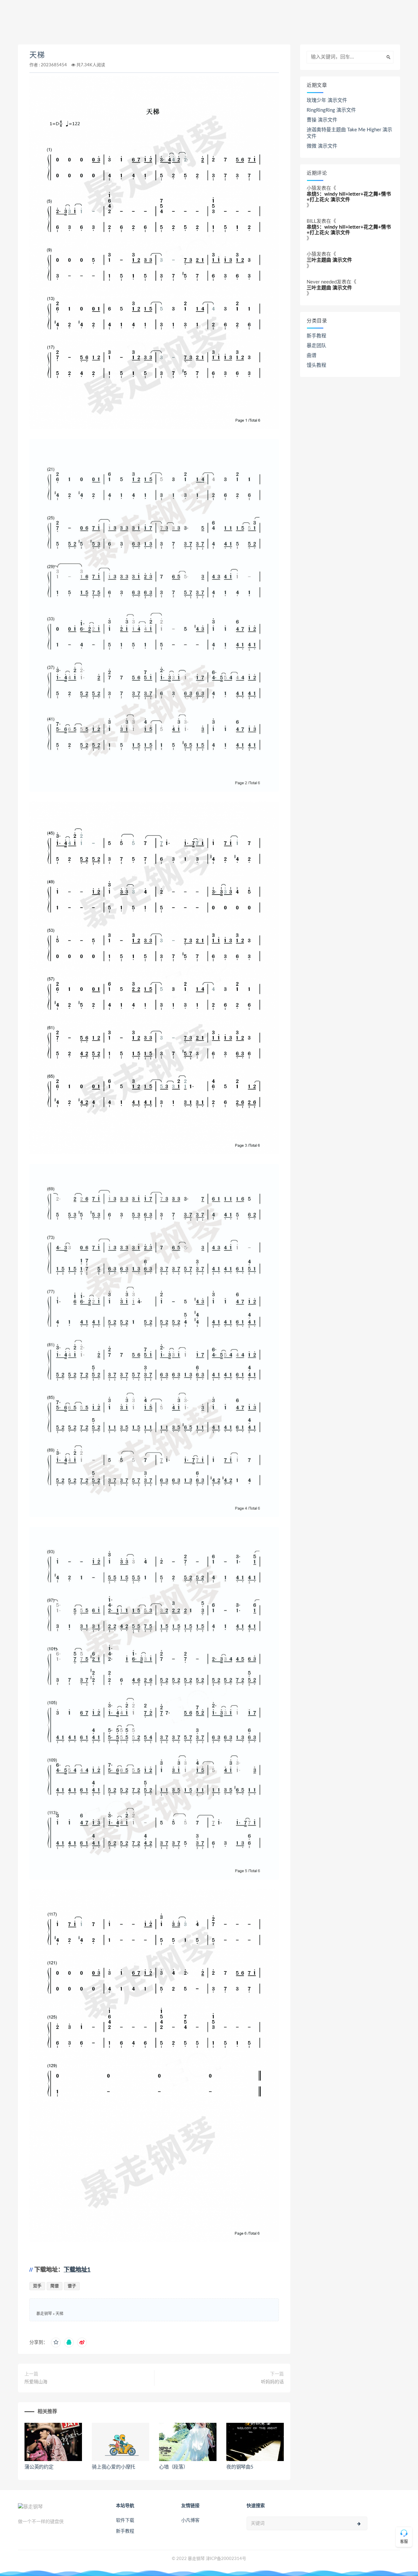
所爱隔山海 (36, 2382)
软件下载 (125, 2520)
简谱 (55, 2286)
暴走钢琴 (44, 2314)
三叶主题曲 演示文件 (329, 260)
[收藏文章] (56, 2342)
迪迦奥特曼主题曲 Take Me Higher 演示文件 (349, 133)
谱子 (72, 2286)
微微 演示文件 (322, 146)
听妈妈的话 (272, 2382)
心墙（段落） (174, 2467)
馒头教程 (316, 365)
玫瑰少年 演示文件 (327, 100)
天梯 (37, 55)
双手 (37, 2286)
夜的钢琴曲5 (240, 2467)
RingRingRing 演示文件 (331, 110)
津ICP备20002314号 (226, 2559)
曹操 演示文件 (322, 120)
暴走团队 (316, 346)
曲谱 (312, 356)
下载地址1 (77, 2270)
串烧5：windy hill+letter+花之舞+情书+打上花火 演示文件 (349, 197)
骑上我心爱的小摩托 (113, 2467)
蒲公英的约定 (39, 2467)
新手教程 (316, 336)
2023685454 (54, 65)
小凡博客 (190, 2520)
